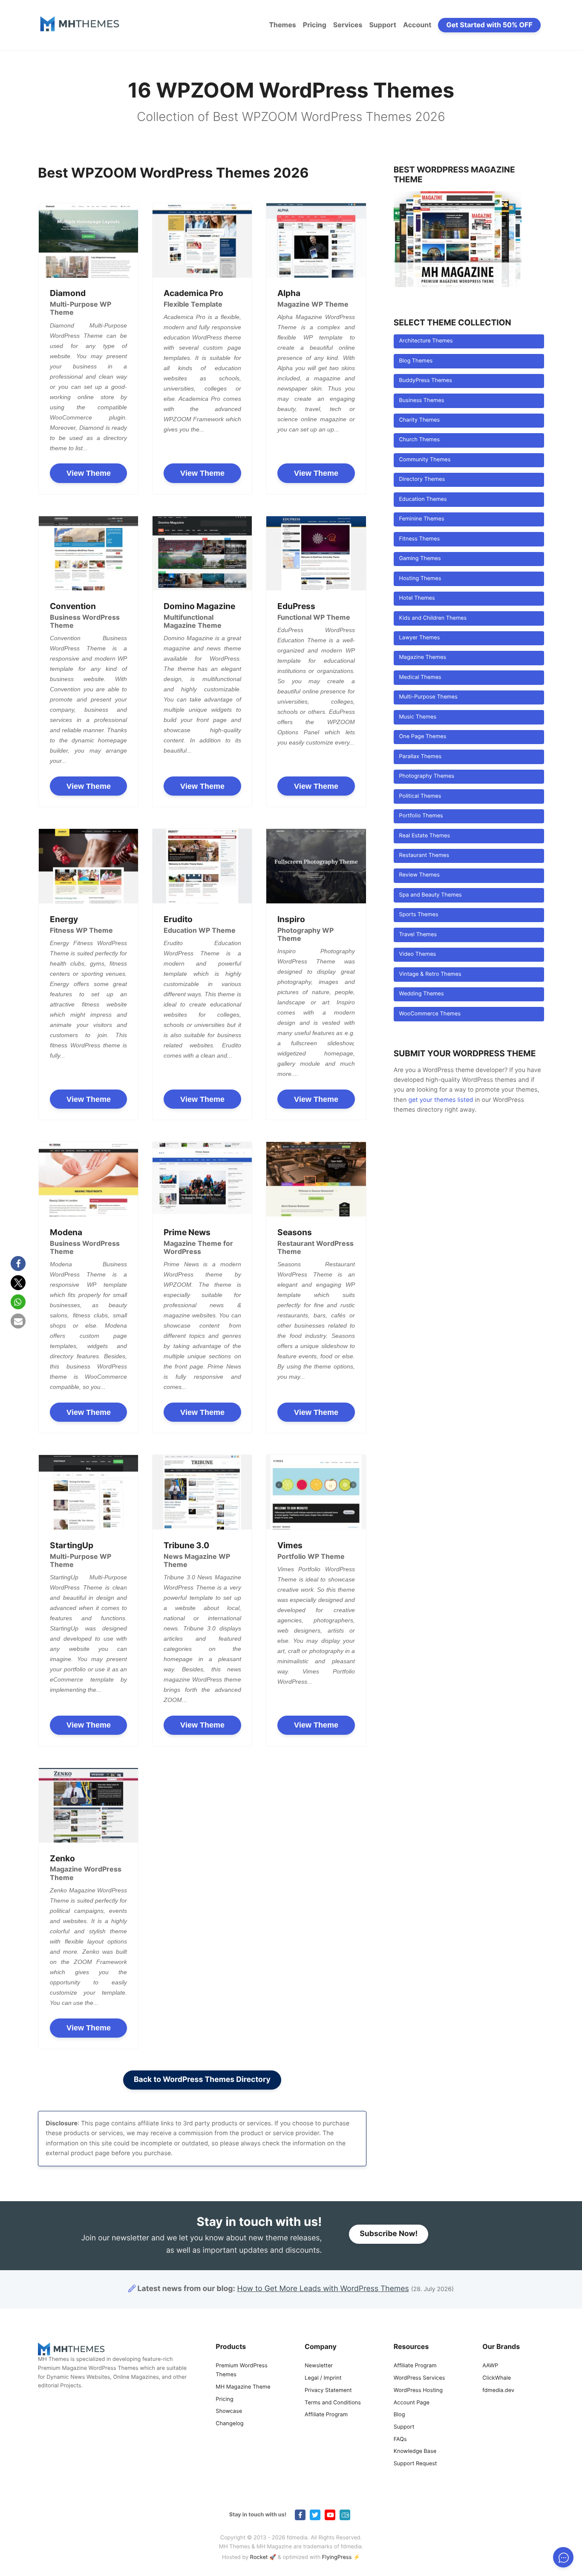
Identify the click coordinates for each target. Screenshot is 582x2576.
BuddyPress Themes (425, 381)
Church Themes (419, 440)
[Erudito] (202, 866)
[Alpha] (316, 240)
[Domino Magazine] (202, 553)
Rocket (259, 2557)
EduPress (296, 606)
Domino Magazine (199, 606)
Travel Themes (418, 935)
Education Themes (423, 499)
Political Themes (420, 796)
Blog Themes (416, 361)
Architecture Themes (426, 341)
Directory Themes (422, 479)
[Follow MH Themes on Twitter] (315, 2515)
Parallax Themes (420, 757)
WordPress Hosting (418, 2391)
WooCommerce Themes (430, 1014)
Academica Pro (193, 293)
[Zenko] (88, 1805)
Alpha (289, 293)
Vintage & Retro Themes (430, 974)
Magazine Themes (422, 657)
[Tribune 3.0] (202, 1492)
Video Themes (417, 954)
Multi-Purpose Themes (428, 697)
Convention (73, 606)
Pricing (315, 25)
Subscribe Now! (389, 2234)
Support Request (415, 2464)
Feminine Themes (421, 519)
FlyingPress (337, 2557)
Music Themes (418, 717)
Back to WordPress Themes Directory (202, 2080)
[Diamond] (88, 240)
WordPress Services (419, 2378)
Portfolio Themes (421, 816)
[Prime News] (202, 1179)
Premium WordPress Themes (242, 2370)
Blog (399, 2415)
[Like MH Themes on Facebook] (300, 2515)
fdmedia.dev (498, 2391)
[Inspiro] (316, 866)
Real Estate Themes (424, 836)
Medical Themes (420, 677)
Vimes (290, 1545)
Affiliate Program (326, 2415)
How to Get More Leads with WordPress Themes (323, 2289)
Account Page (412, 2403)
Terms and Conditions (333, 2403)
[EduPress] (316, 553)
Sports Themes (418, 915)
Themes (282, 25)
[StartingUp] (88, 1492)
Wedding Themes (421, 994)
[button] (18, 1264)
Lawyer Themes (419, 638)
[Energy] (88, 866)
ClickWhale (497, 2378)
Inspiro (291, 919)
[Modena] (88, 1179)
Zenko (62, 1858)
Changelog (229, 2424)
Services (348, 25)
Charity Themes (419, 420)
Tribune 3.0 (186, 1545)
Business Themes (421, 401)
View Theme (89, 473)
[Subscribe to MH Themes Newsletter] (345, 2515)
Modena (66, 1232)
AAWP (490, 2366)
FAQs (400, 2439)
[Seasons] (316, 1179)
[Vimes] (316, 1492)
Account (417, 25)
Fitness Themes (419, 539)
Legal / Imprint (323, 2378)
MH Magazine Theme (243, 2387)
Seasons (295, 1232)
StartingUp (72, 1545)
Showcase (229, 2411)
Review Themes (419, 875)
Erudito (178, 919)
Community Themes (425, 460)
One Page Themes (422, 737)
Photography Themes (426, 776)
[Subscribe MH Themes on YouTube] (330, 2515)
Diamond (68, 293)
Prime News (187, 1232)
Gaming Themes (420, 559)
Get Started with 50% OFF (490, 25)
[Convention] (88, 553)
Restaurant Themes (424, 855)
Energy (64, 919)
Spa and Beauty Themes (430, 895)
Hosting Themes (420, 579)
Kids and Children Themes (433, 618)
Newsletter (319, 2366)
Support (383, 25)
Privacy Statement (328, 2391)
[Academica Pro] (202, 240)
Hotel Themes (417, 598)
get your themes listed (441, 1100)
